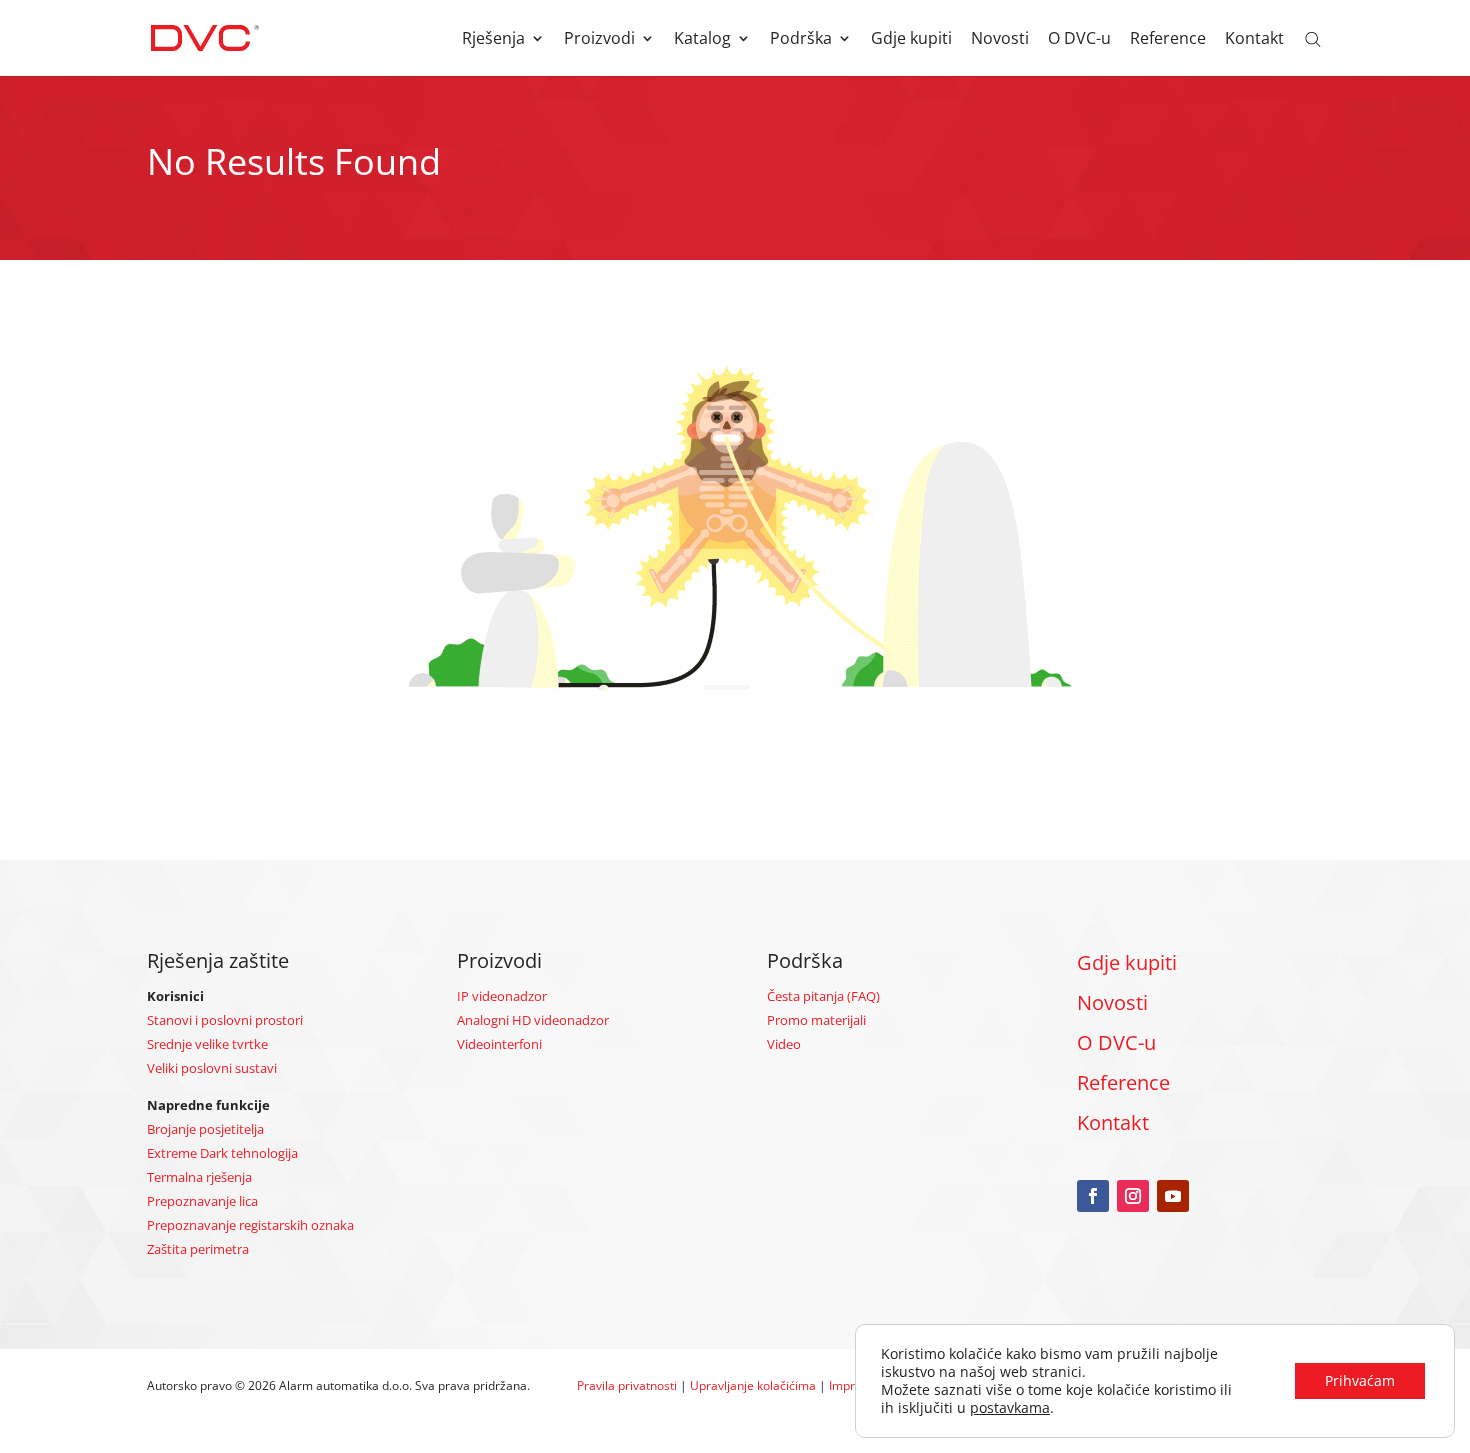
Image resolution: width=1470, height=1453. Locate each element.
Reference (1168, 40)
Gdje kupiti (911, 40)
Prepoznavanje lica (202, 1201)
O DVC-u (1079, 40)
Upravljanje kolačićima (753, 1385)
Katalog (702, 40)
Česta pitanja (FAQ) (823, 996)
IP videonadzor (502, 996)
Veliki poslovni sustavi (212, 1068)
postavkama (1010, 1408)
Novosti (1000, 40)
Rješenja (493, 40)
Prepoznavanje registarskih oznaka (250, 1225)
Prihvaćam (1360, 1380)
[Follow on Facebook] (1093, 1196)
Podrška (801, 40)
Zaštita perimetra (198, 1249)
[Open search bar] (1313, 38)
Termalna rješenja (199, 1177)
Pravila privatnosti (627, 1385)
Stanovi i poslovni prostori (225, 1020)
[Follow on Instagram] (1133, 1196)
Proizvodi (599, 40)
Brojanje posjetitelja (205, 1129)
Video (784, 1044)
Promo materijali (816, 1020)
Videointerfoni (499, 1044)
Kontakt (1254, 40)
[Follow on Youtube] (1173, 1196)
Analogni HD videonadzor (533, 1020)
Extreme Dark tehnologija (222, 1153)
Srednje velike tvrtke (207, 1044)
